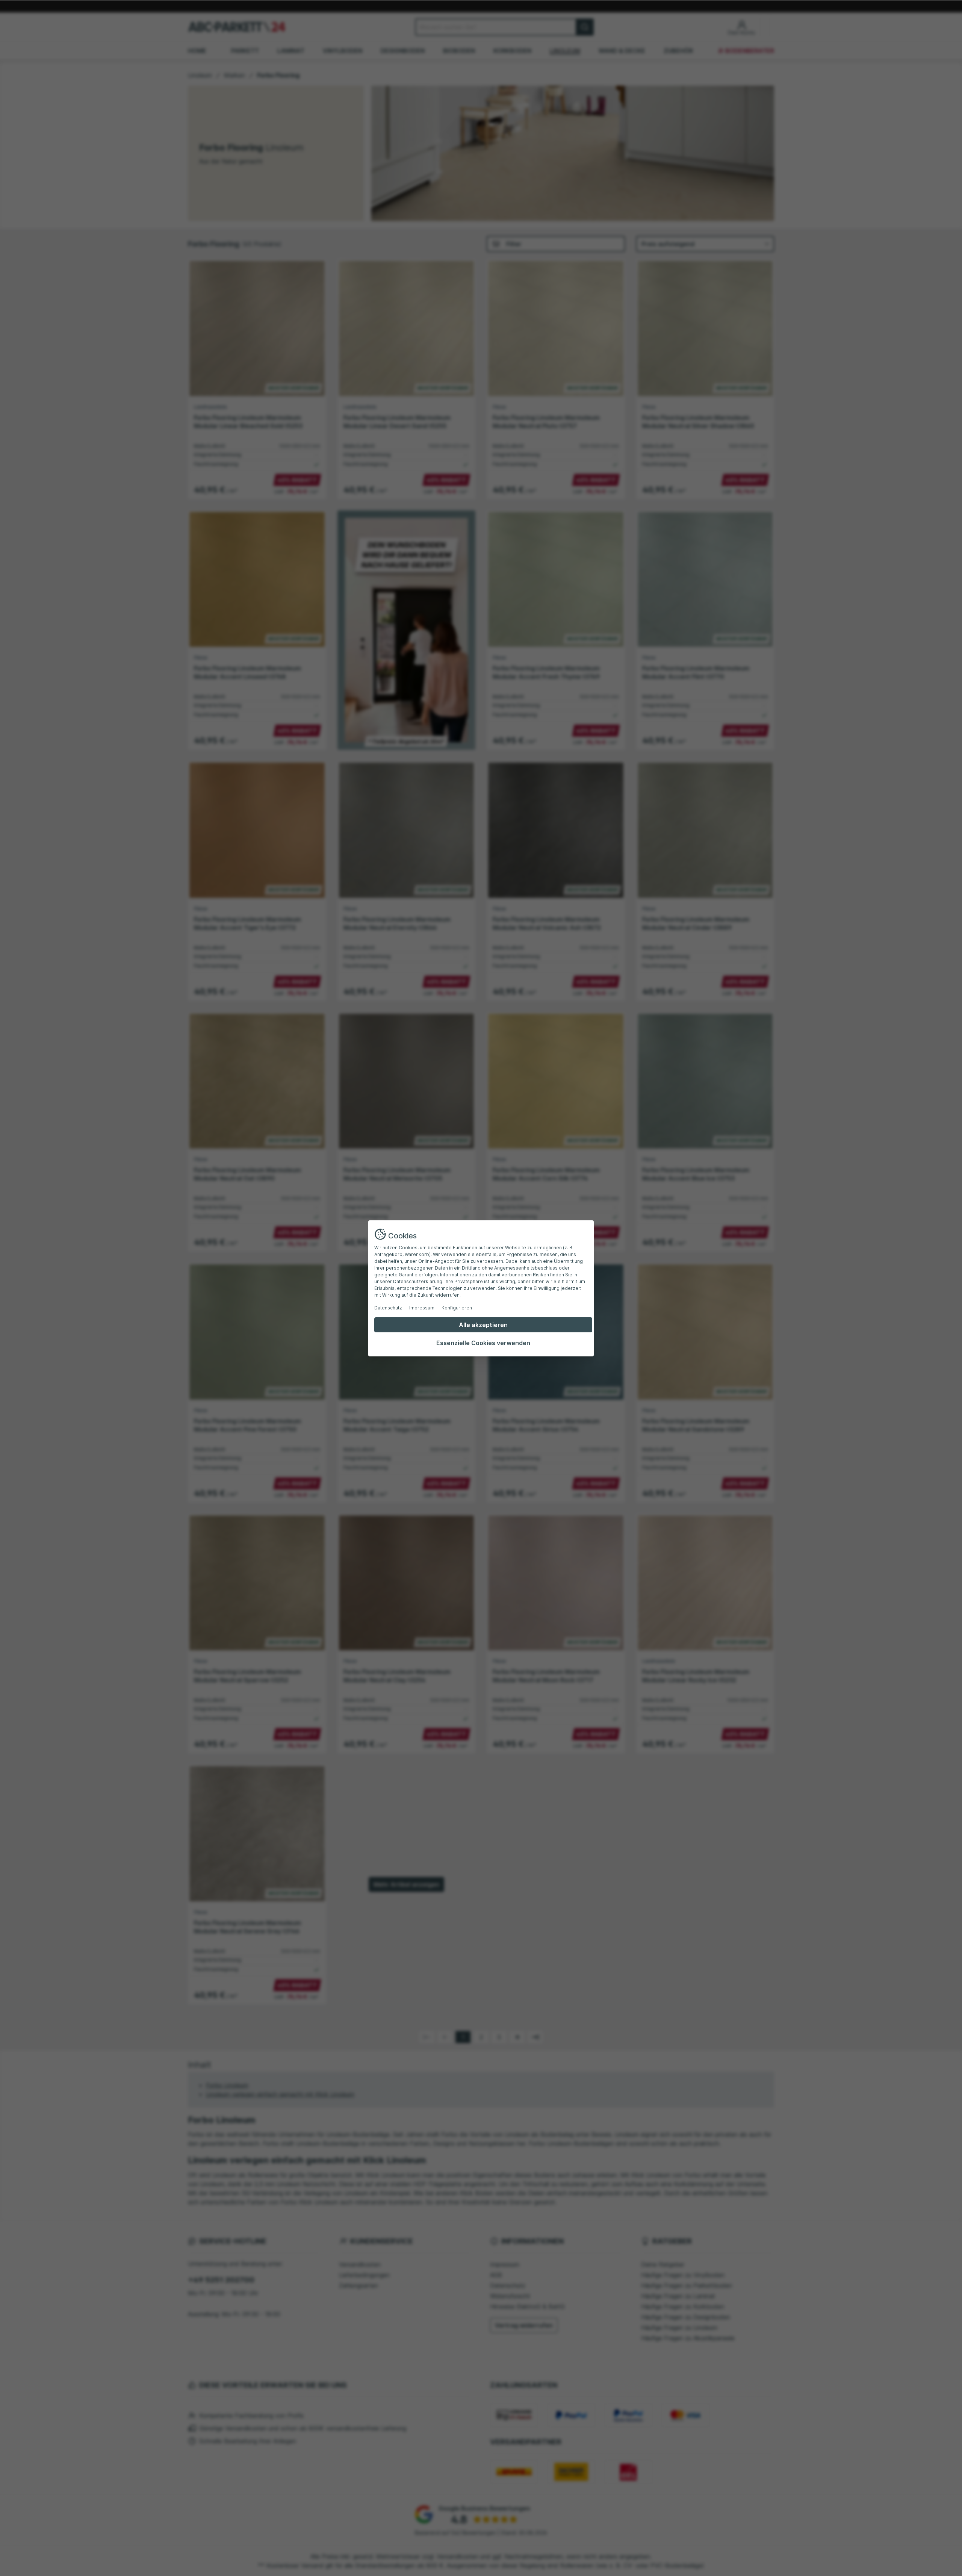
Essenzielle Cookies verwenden (483, 1343)
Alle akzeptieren (483, 1325)
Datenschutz (389, 1308)
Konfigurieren (457, 1308)
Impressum (422, 1308)
